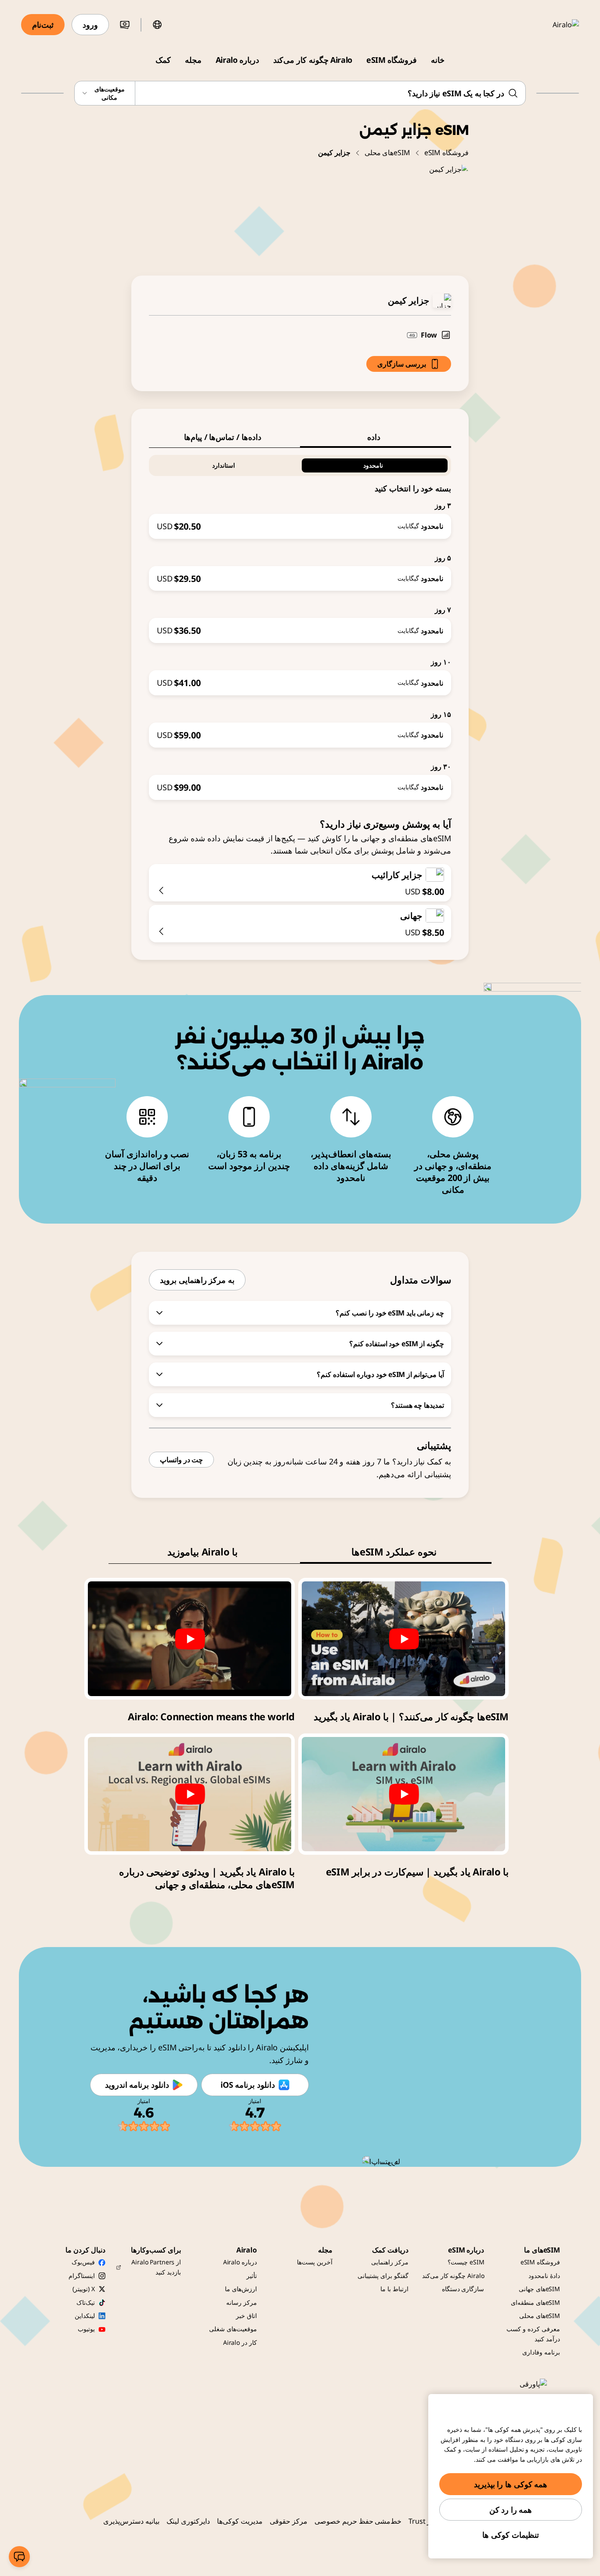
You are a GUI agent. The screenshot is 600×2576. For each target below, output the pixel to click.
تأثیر (252, 2276)
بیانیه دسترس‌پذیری (131, 2521)
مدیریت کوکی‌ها (240, 2521)
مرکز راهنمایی (390, 2262)
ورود (90, 25)
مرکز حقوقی (289, 2521)
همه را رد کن (511, 2510)
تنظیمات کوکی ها (510, 2535)
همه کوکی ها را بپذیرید (511, 2484)
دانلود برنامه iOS (248, 2085)
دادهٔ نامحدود (544, 2276)
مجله (193, 60)
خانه (438, 60)
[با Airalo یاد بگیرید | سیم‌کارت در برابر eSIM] (403, 1794)
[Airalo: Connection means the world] (190, 1639)
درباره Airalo (237, 60)
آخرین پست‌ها (315, 2262)
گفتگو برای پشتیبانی (383, 2276)
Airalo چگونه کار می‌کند (313, 60)
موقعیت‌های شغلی (233, 2329)
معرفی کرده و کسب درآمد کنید (533, 2334)
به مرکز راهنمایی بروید (197, 1280)
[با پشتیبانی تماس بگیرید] (19, 2557)
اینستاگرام (82, 2276)
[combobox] (300, 93)
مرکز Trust (425, 2521)
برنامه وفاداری (541, 2352)
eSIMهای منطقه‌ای (535, 2302)
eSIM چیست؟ (466, 2262)
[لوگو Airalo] (553, 25)
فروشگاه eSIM (392, 60)
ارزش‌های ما (241, 2289)
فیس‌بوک (83, 2262)
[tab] (376, 437)
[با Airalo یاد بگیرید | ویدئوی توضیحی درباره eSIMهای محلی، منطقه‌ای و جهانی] (190, 1794)
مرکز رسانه (242, 2302)
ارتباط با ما (394, 2289)
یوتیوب (86, 2329)
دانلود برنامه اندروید (137, 2085)
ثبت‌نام (43, 25)
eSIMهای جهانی (539, 2289)
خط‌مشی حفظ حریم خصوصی (358, 2521)
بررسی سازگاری (402, 364)
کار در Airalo (240, 2342)
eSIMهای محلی (387, 153)
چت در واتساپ (181, 1460)
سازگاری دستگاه (463, 2289)
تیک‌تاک (86, 2302)
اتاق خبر (246, 2316)
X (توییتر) (83, 2289)
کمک (163, 60)
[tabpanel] (300, 624)
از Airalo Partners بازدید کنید (156, 2267)
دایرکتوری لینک (188, 2521)
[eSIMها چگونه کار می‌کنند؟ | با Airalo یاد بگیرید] (403, 1639)
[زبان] (157, 25)
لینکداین (85, 2316)
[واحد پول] (125, 25)
